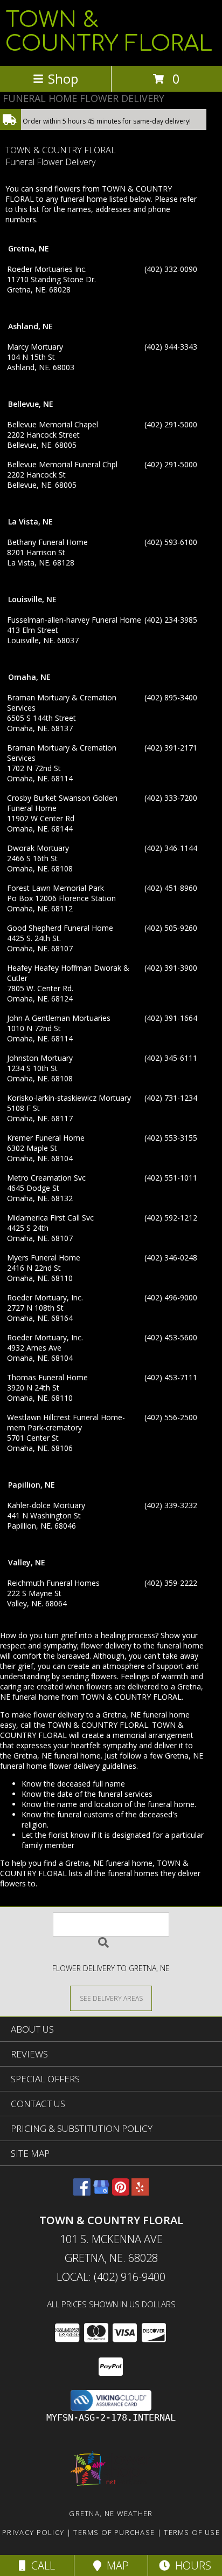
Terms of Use (192, 2532)
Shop (63, 79)
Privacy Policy (33, 2532)
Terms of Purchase (114, 2532)
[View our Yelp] (140, 2192)
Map (115, 2565)
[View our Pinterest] (121, 2192)
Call (40, 2565)
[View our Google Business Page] (101, 2192)
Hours (190, 2565)
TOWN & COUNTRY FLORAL (109, 32)
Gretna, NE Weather (111, 2513)
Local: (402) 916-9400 (111, 2277)
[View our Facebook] (82, 2192)
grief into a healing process (108, 1635)
